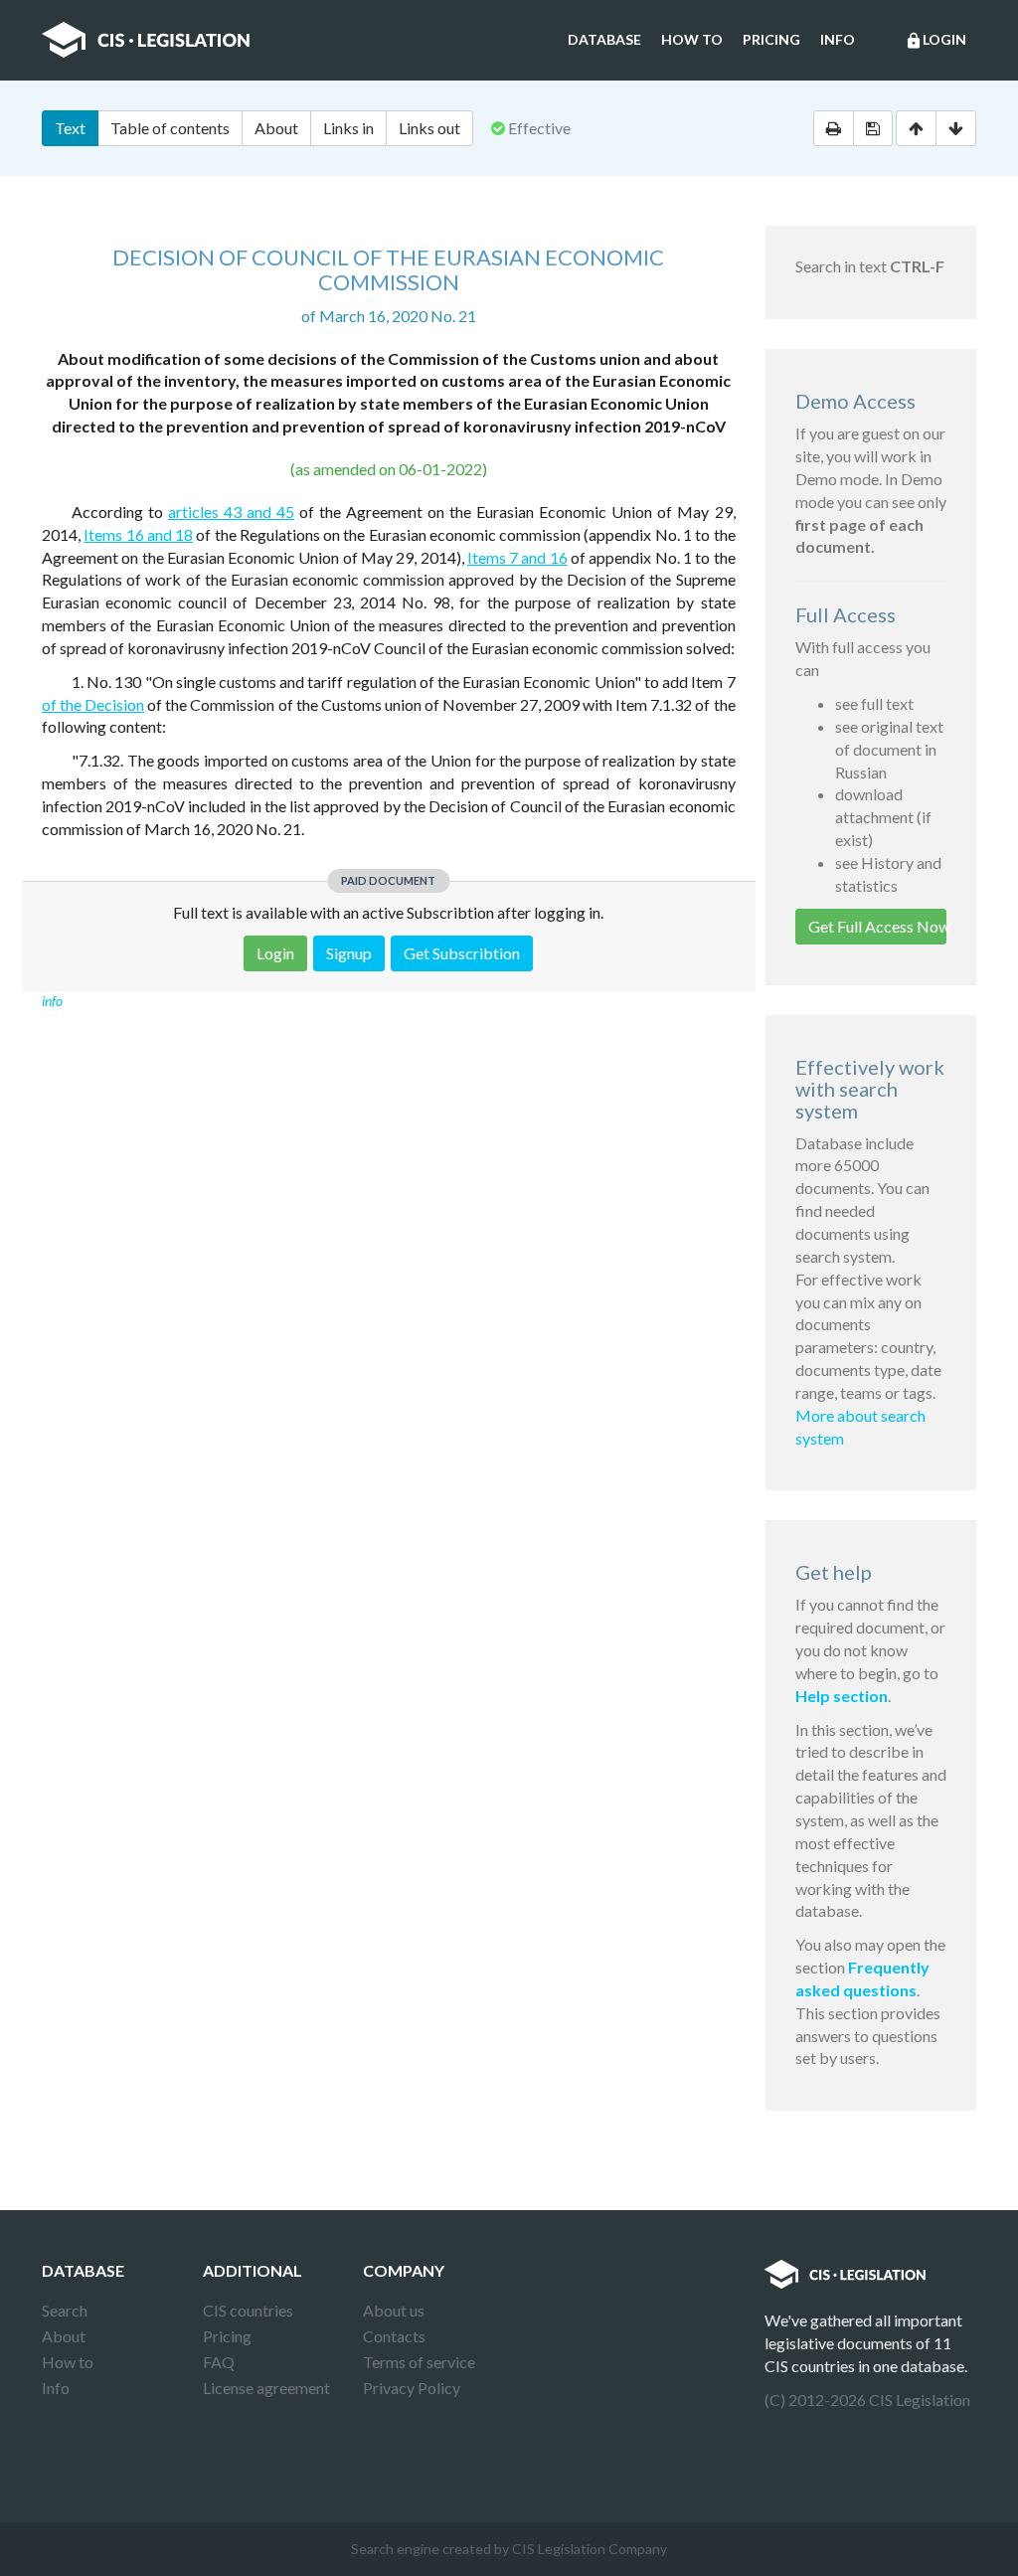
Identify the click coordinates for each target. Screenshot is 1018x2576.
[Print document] (834, 128)
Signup (349, 953)
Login (935, 40)
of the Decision (93, 704)
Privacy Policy (412, 2388)
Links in (348, 128)
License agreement (266, 2388)
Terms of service (419, 2362)
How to (692, 39)
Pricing (771, 39)
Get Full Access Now (878, 926)
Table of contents (170, 128)
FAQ (219, 2362)
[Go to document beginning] (916, 128)
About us (394, 2310)
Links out (429, 128)
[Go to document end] (956, 128)
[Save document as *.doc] (873, 128)
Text (70, 128)
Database (604, 39)
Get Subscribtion (462, 953)
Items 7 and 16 (517, 557)
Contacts (394, 2336)
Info (838, 39)
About (276, 128)
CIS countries (248, 2310)
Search (65, 2310)
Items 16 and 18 (138, 534)
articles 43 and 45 (231, 512)
